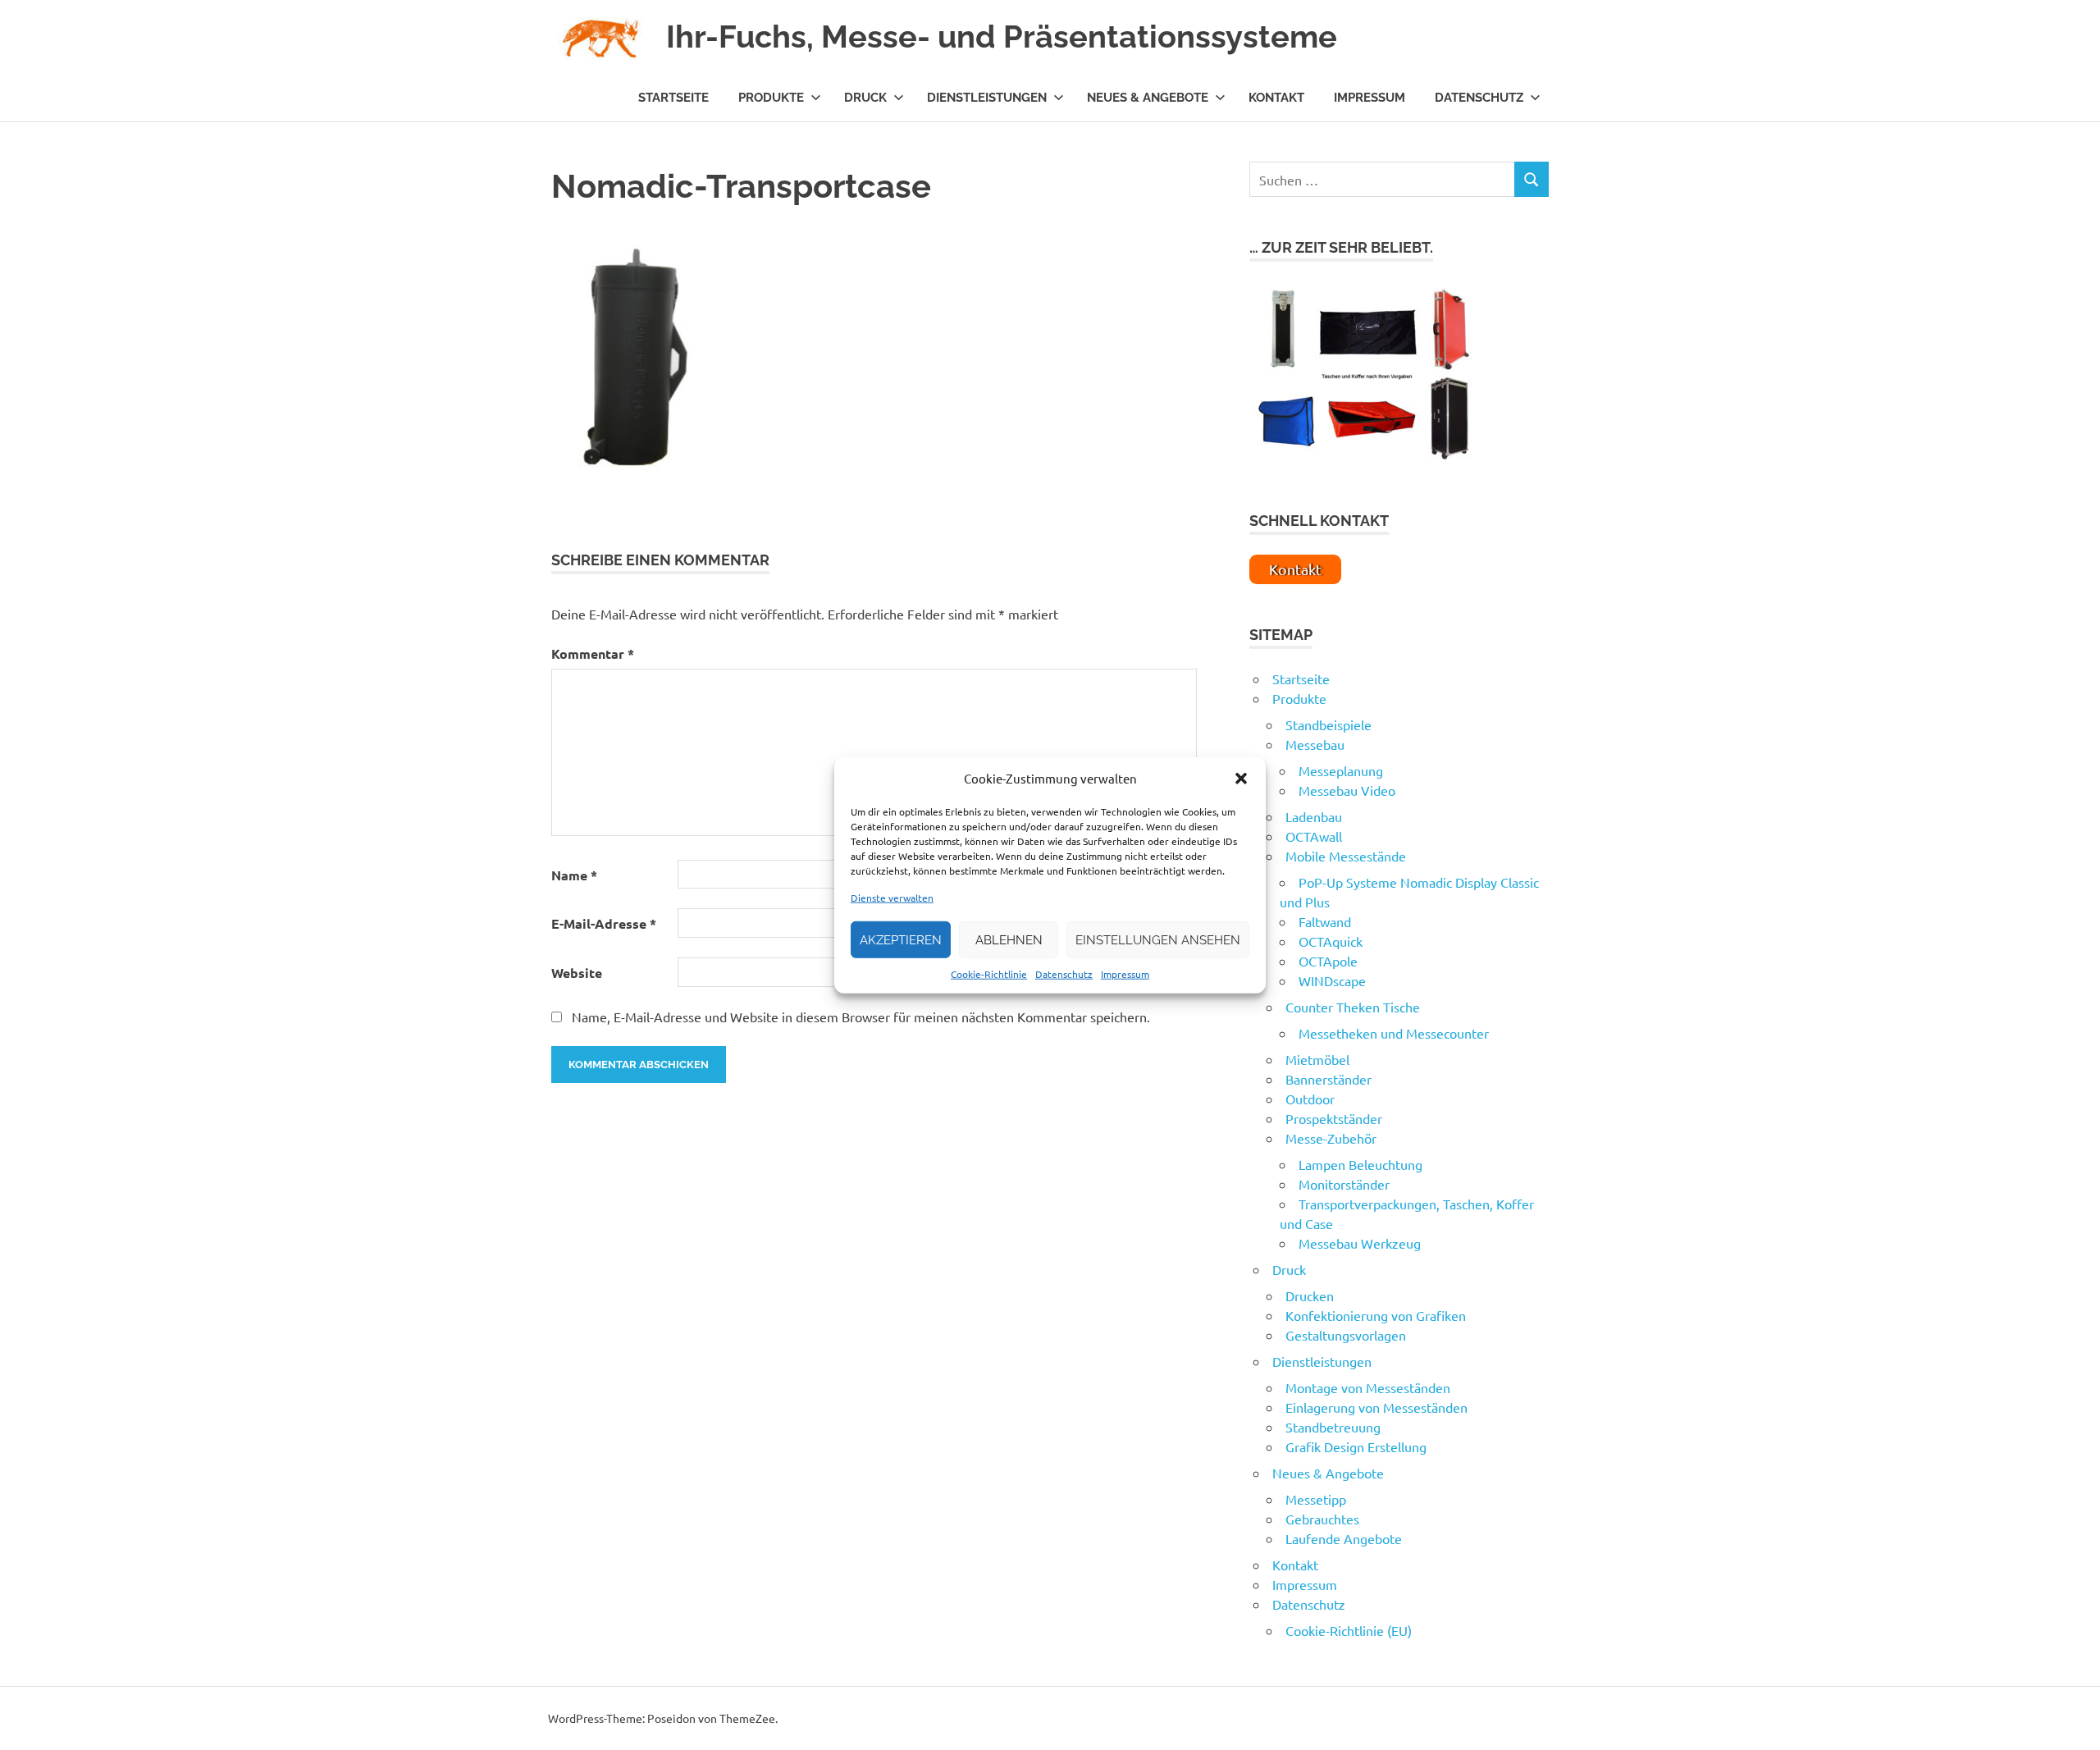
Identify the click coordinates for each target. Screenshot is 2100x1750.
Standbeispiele (1328, 724)
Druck (865, 98)
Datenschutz (1064, 974)
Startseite (673, 98)
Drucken (1310, 1295)
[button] (1241, 779)
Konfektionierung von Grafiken (1376, 1315)
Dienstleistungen (987, 98)
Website (577, 973)
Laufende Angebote (1344, 1538)
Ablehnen (1009, 939)
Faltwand (1325, 921)
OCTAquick (1331, 941)
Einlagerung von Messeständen (1376, 1407)
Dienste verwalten (892, 898)
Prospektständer (1334, 1118)
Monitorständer (1344, 1184)
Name (574, 875)
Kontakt (1276, 98)
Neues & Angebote (1148, 98)
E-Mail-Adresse (604, 923)
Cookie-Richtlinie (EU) (1349, 1630)
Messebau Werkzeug (1360, 1243)
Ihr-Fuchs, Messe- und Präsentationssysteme (1002, 37)
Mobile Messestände (1346, 856)
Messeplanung (1341, 770)
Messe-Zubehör (1331, 1138)
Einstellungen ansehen (1158, 939)
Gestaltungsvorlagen (1346, 1335)
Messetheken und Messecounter (1394, 1033)
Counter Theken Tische (1353, 1007)
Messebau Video (1347, 790)
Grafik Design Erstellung (1356, 1446)
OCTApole (1328, 961)
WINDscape (1332, 980)
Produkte (771, 98)
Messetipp (1316, 1499)
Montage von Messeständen (1368, 1387)
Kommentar (593, 653)
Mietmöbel (1317, 1059)
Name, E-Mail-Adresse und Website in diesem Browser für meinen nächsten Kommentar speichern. (861, 1017)
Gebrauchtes (1322, 1519)
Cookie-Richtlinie (989, 974)
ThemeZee (747, 1718)
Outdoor (1310, 1099)
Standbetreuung (1333, 1427)
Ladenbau (1314, 816)
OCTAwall (1314, 836)
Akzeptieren (901, 939)
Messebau (1315, 744)
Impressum (1125, 974)
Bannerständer (1328, 1079)
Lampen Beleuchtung (1360, 1164)
